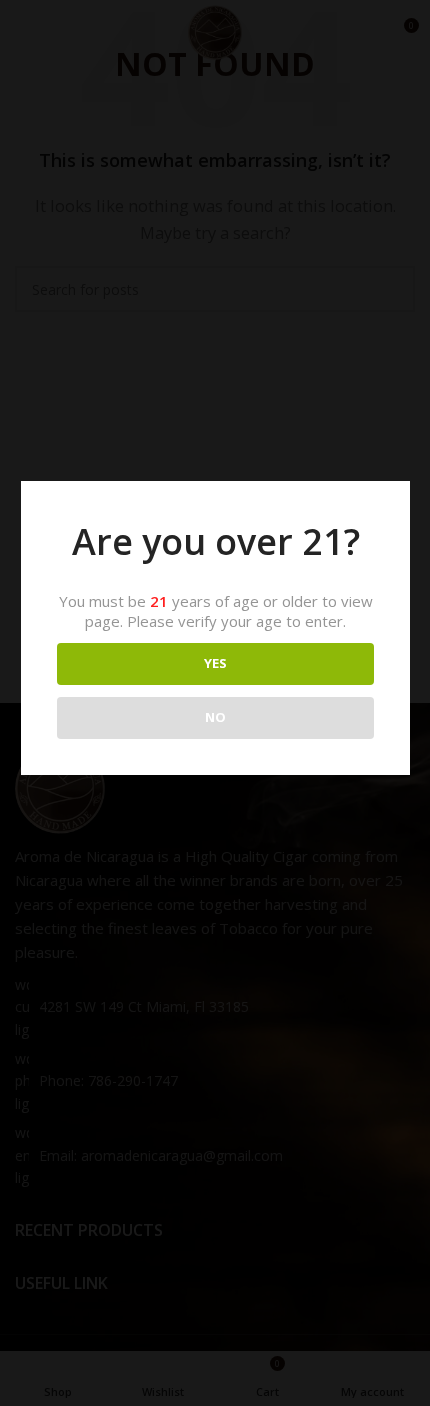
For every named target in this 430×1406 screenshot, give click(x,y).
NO (215, 717)
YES (215, 663)
